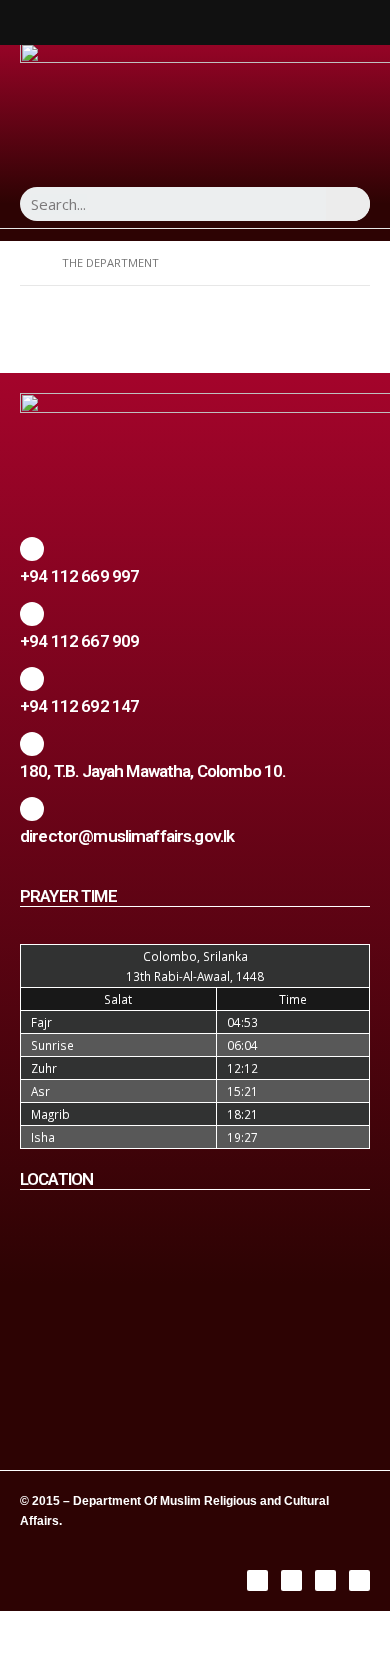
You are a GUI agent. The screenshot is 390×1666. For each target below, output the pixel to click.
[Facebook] (257, 1580)
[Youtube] (359, 1580)
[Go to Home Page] (27, 263)
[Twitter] (325, 1580)
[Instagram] (291, 1580)
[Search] (348, 204)
